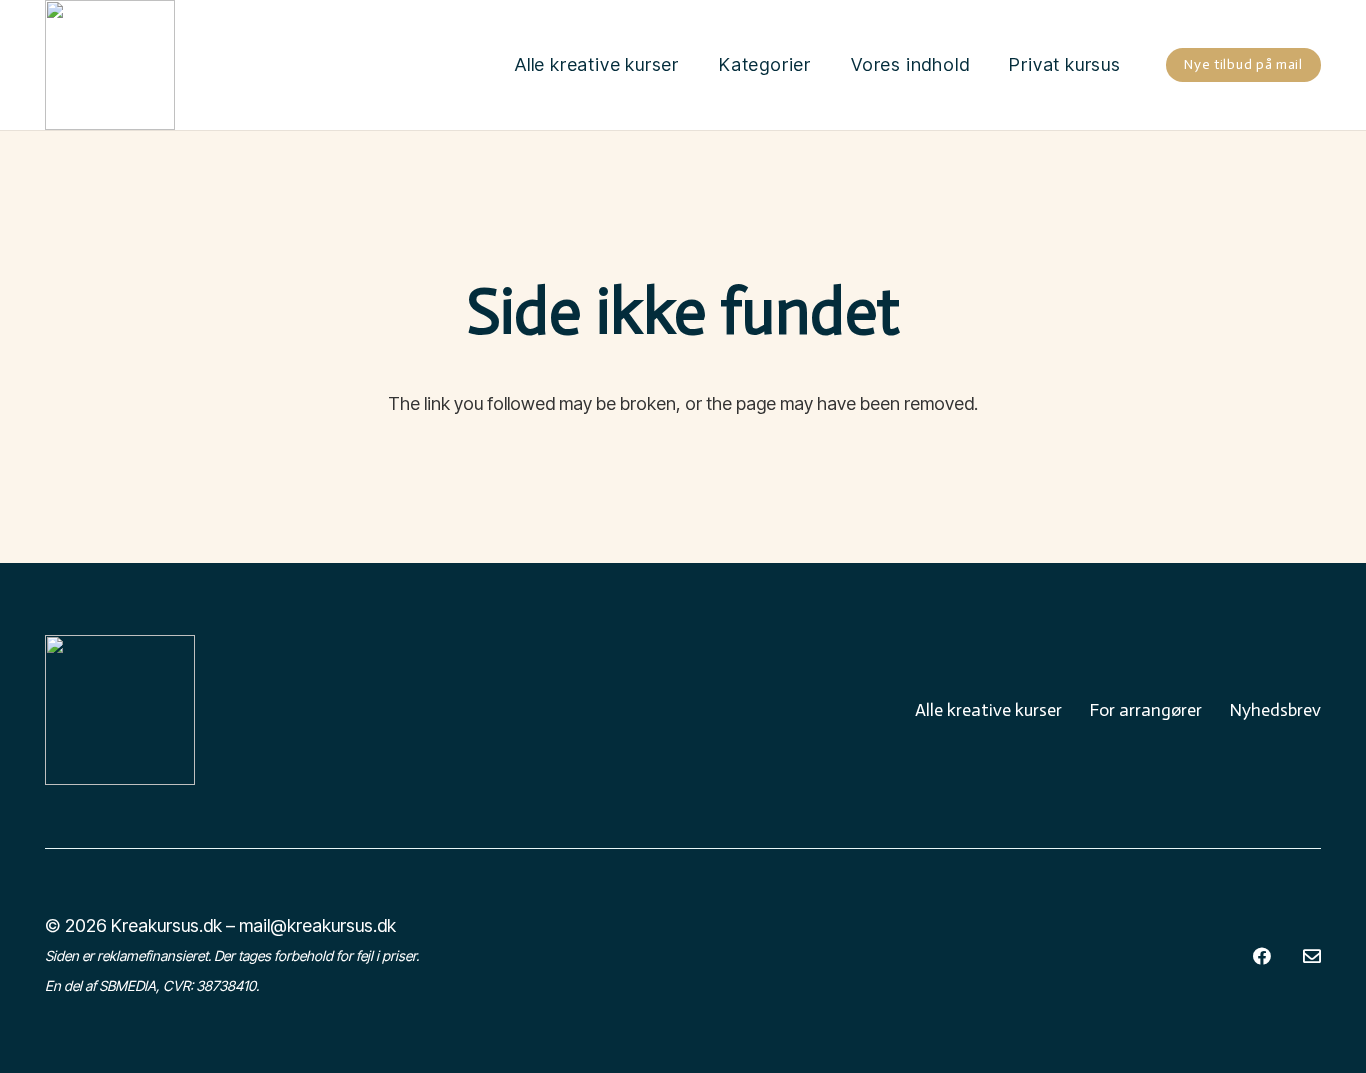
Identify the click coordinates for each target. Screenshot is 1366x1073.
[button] (822, 65)
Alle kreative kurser (988, 710)
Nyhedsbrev (1275, 710)
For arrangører (1145, 710)
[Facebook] (1262, 956)
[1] (110, 65)
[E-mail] (1312, 956)
